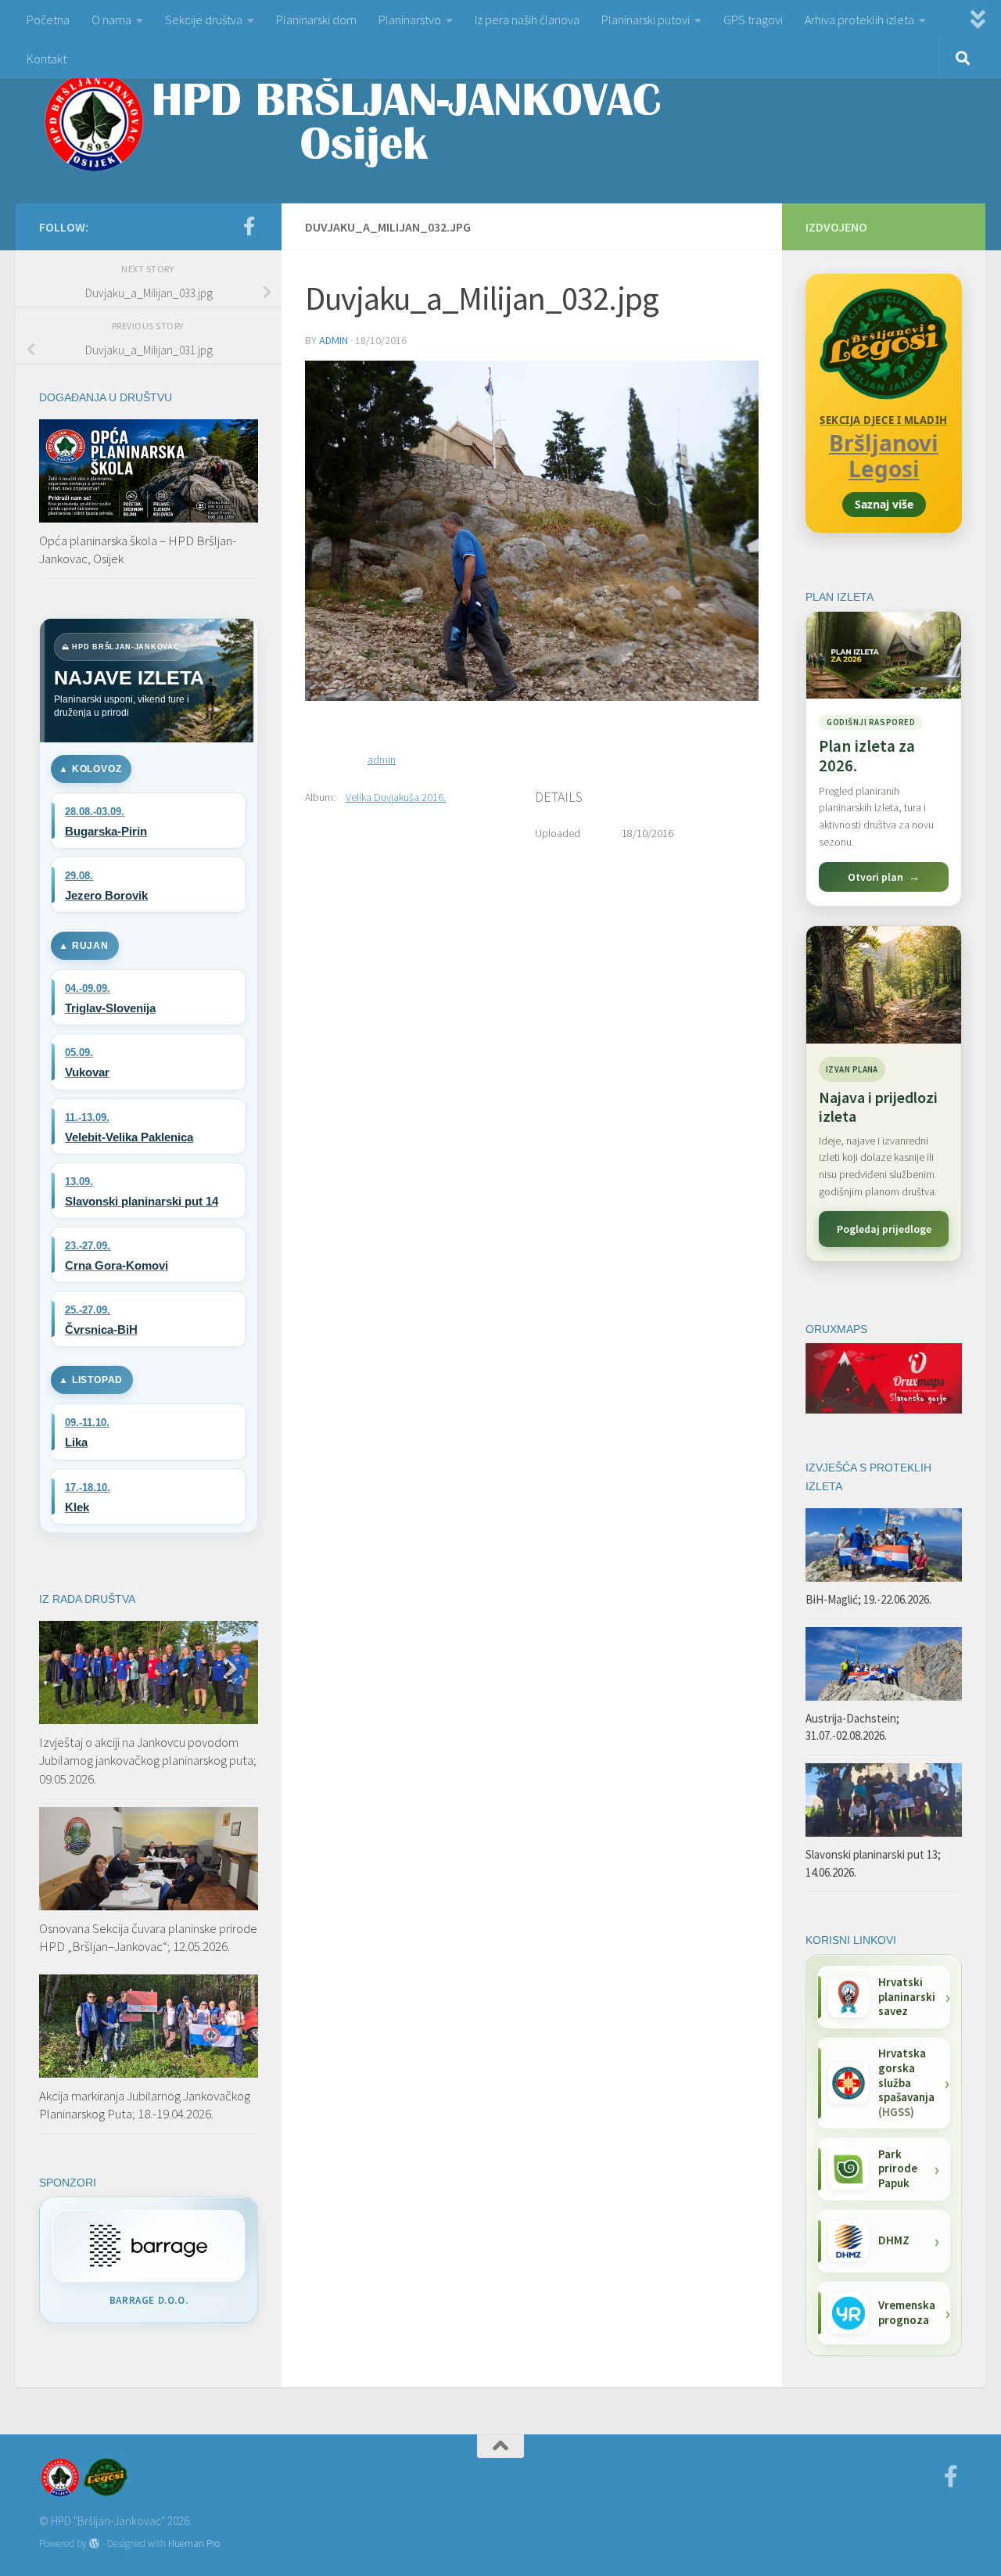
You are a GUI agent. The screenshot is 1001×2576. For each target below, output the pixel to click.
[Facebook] (249, 226)
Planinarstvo (410, 20)
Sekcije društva (204, 20)
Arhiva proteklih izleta (859, 20)
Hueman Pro (194, 2544)
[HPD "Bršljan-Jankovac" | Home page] (352, 121)
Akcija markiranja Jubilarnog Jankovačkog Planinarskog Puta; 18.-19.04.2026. (145, 2105)
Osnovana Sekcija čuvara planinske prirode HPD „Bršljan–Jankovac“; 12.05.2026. (148, 1938)
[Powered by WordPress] (94, 2544)
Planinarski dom (316, 20)
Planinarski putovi (646, 20)
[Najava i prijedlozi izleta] (884, 985)
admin (334, 340)
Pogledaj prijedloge (884, 1229)
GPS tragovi (753, 20)
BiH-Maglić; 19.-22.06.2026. (868, 1599)
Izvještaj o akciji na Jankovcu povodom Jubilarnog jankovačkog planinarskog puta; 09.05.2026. (148, 1760)
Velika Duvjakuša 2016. (396, 797)
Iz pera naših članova (527, 20)
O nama (111, 20)
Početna (48, 20)
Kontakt (47, 59)
